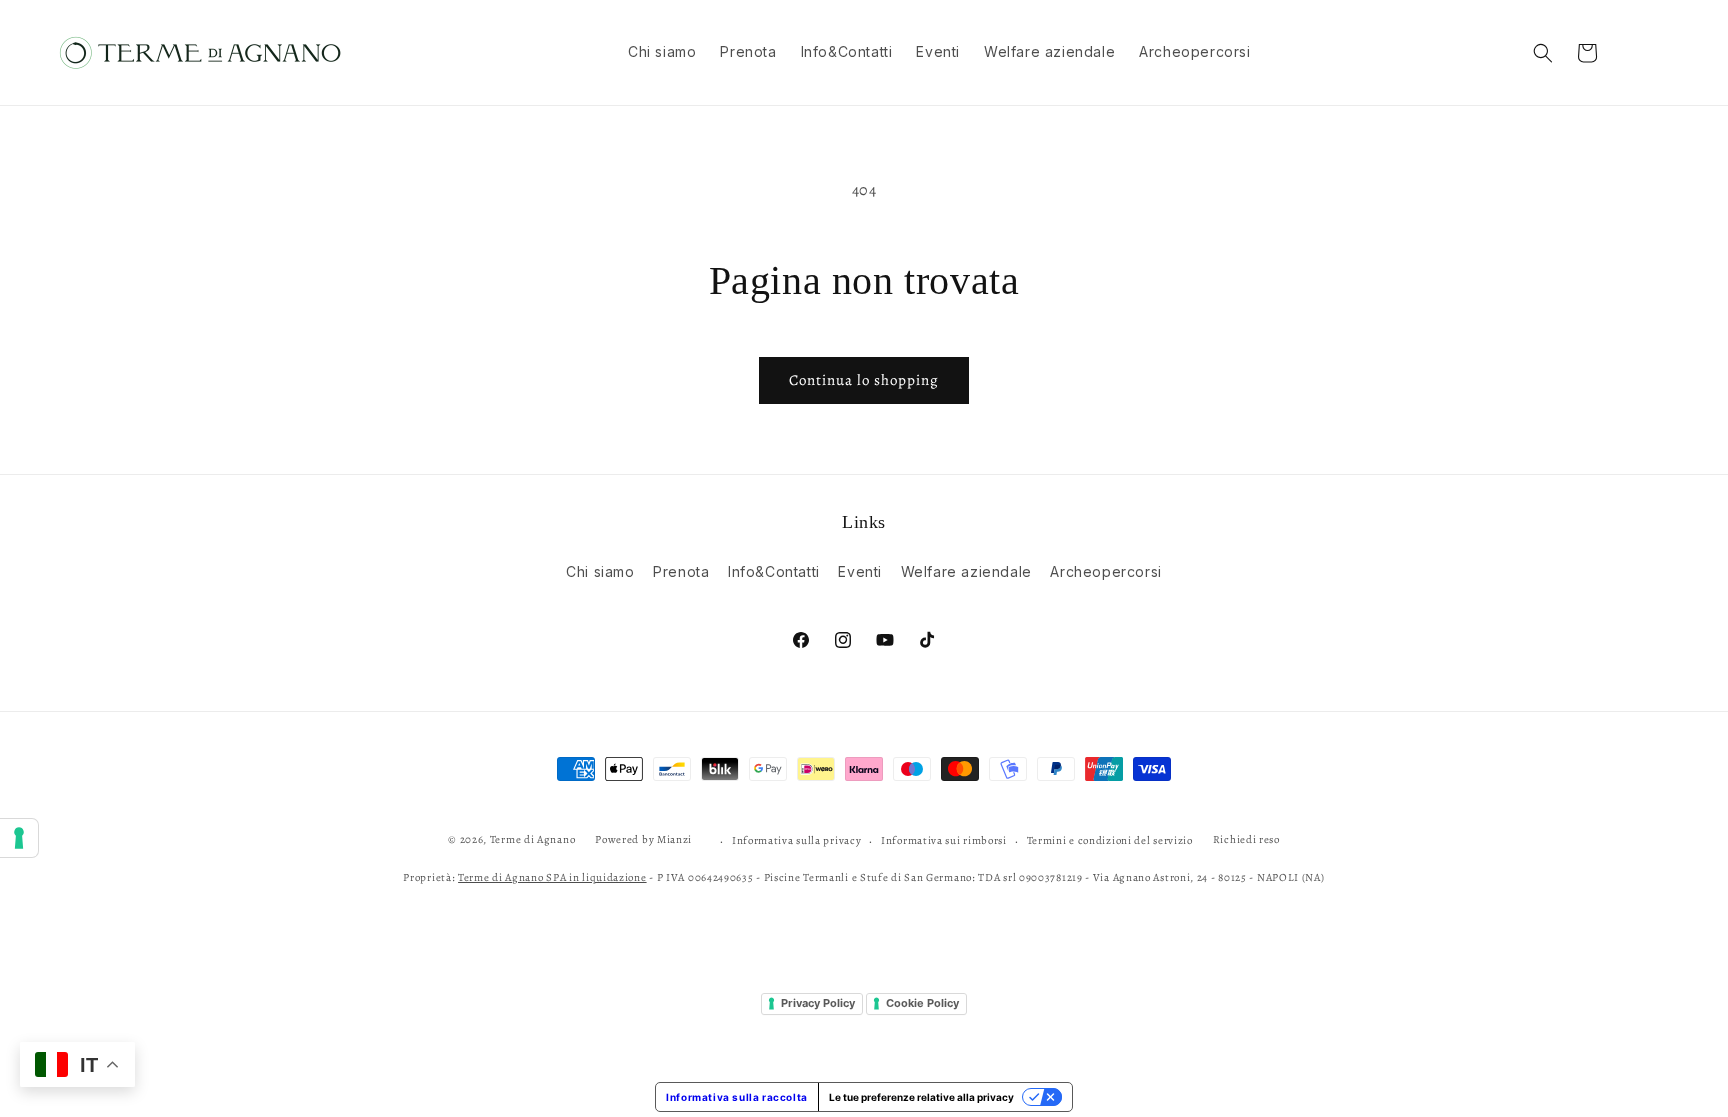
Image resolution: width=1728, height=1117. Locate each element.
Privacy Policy (818, 1003)
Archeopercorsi (1105, 571)
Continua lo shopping (864, 380)
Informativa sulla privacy (797, 840)
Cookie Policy (922, 1003)
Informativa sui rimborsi (944, 840)
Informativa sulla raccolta (737, 1097)
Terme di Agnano (533, 839)
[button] (1543, 53)
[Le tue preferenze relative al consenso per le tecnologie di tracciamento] (19, 838)
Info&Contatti (774, 571)
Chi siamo (600, 571)
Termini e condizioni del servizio (1110, 840)
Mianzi (674, 839)
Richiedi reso (1246, 839)
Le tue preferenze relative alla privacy (921, 1097)
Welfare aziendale (966, 571)
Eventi (860, 571)
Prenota (681, 571)
